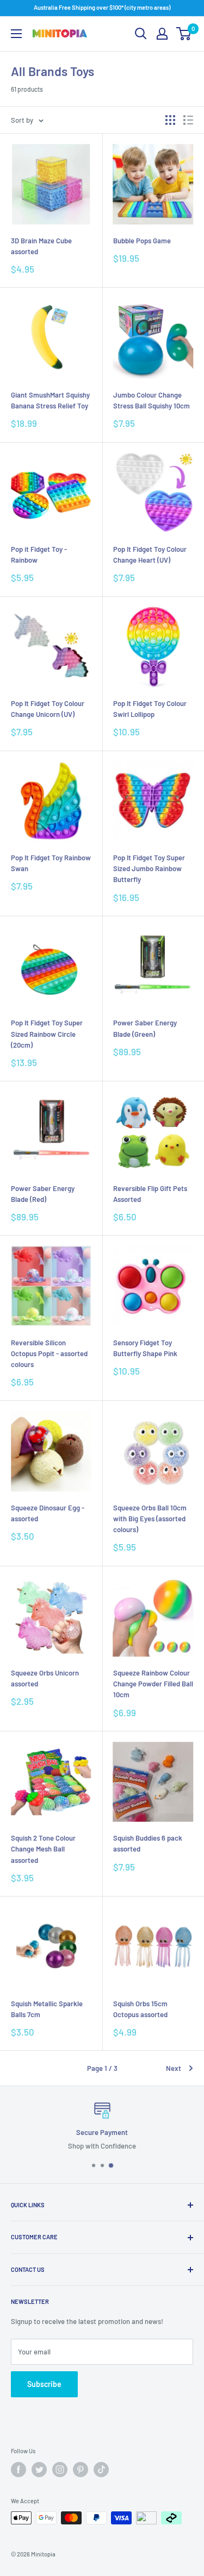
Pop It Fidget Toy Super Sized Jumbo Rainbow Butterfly (149, 868)
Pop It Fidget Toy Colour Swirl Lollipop (150, 709)
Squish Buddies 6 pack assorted (148, 1843)
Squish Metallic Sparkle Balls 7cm (47, 2009)
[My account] (162, 34)
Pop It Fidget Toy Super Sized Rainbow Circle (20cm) (47, 1034)
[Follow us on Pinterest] (81, 2470)
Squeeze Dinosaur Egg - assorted (48, 1513)
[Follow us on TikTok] (101, 2470)
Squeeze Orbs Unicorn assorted (45, 1678)
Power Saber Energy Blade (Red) (43, 1194)
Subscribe (44, 2384)
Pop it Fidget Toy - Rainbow (39, 555)
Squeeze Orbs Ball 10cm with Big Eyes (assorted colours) (150, 1519)
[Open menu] (16, 34)
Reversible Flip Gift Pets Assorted (150, 1194)
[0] (184, 34)
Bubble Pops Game (142, 241)
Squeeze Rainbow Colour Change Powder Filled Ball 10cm (153, 1684)
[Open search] (141, 34)
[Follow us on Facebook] (18, 2470)
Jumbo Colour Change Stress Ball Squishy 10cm (152, 400)
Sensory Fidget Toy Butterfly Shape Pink (145, 1348)
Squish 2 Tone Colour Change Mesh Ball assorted (43, 1849)
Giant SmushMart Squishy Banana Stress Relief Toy (50, 400)
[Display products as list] (188, 120)
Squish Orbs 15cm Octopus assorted (140, 2009)
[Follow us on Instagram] (60, 2470)
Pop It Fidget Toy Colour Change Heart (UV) (150, 555)
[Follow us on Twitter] (39, 2470)
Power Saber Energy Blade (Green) (145, 1028)
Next (174, 2068)
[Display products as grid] (170, 120)
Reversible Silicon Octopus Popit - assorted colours (49, 1353)
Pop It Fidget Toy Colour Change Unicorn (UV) (48, 709)
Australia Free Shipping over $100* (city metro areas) (102, 7)
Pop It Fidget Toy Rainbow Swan (51, 863)
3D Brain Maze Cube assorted (41, 246)
